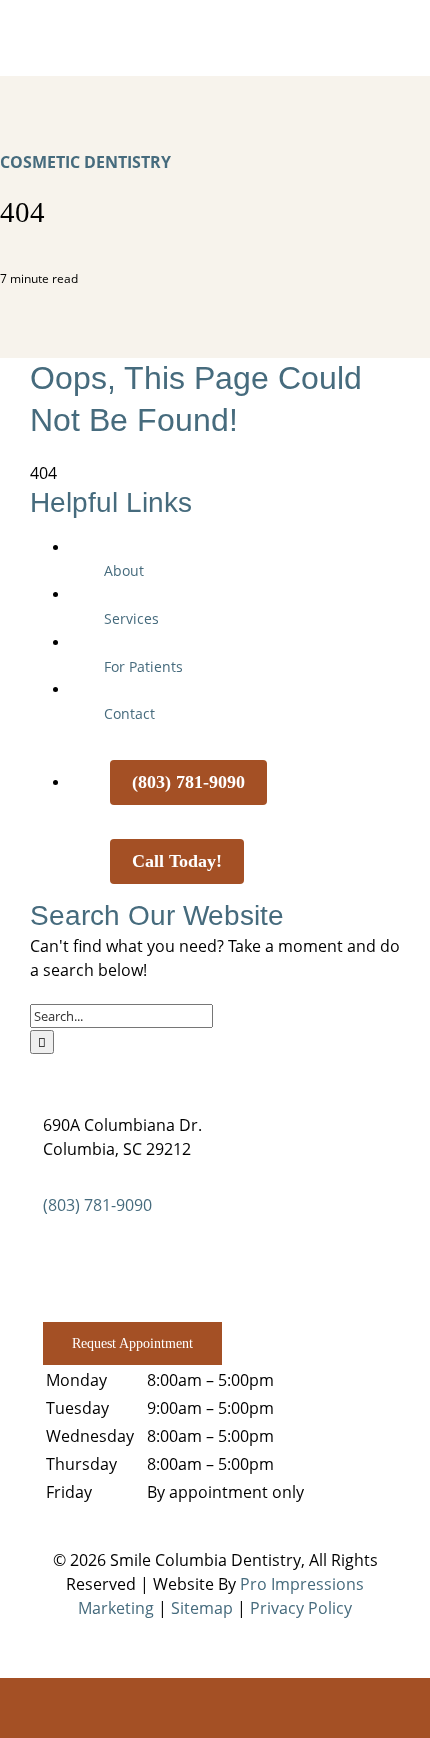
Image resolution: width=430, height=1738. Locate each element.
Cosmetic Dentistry (85, 162)
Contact (129, 713)
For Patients (143, 666)
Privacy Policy (301, 1608)
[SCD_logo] (215, 28)
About (124, 570)
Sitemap (202, 1608)
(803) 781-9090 (97, 1205)
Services (131, 618)
